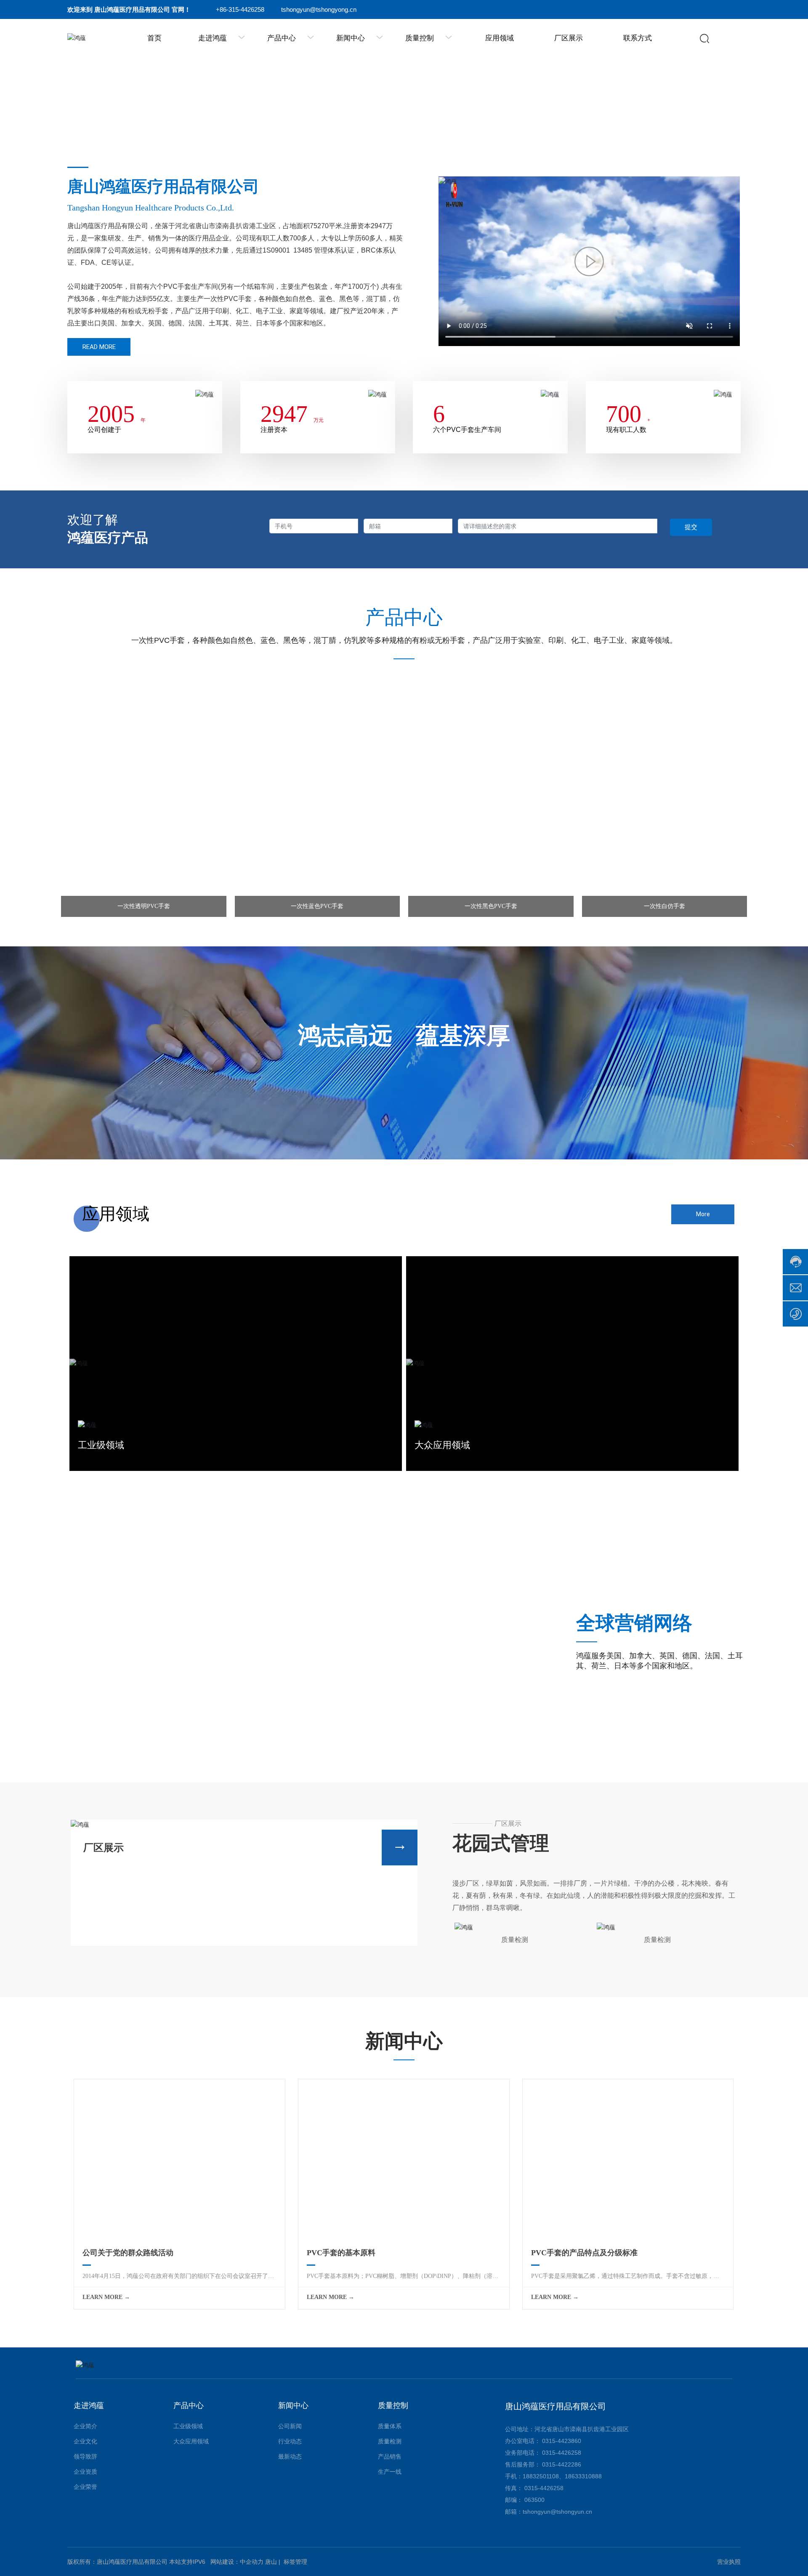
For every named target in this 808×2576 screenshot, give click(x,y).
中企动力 (252, 2562)
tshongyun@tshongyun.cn (557, 2512)
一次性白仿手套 (664, 906)
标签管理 (295, 2562)
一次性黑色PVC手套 (491, 906)
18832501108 (541, 2476)
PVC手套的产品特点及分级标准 (584, 2253)
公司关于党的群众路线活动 (128, 2253)
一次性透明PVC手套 (144, 906)
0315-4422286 (562, 2464)
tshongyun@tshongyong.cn (319, 9)
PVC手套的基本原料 (341, 2253)
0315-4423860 (562, 2441)
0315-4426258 (562, 2453)
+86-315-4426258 (240, 9)
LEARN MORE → (106, 2297)
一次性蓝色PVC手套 (317, 906)
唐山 (271, 2562)
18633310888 (583, 2476)
